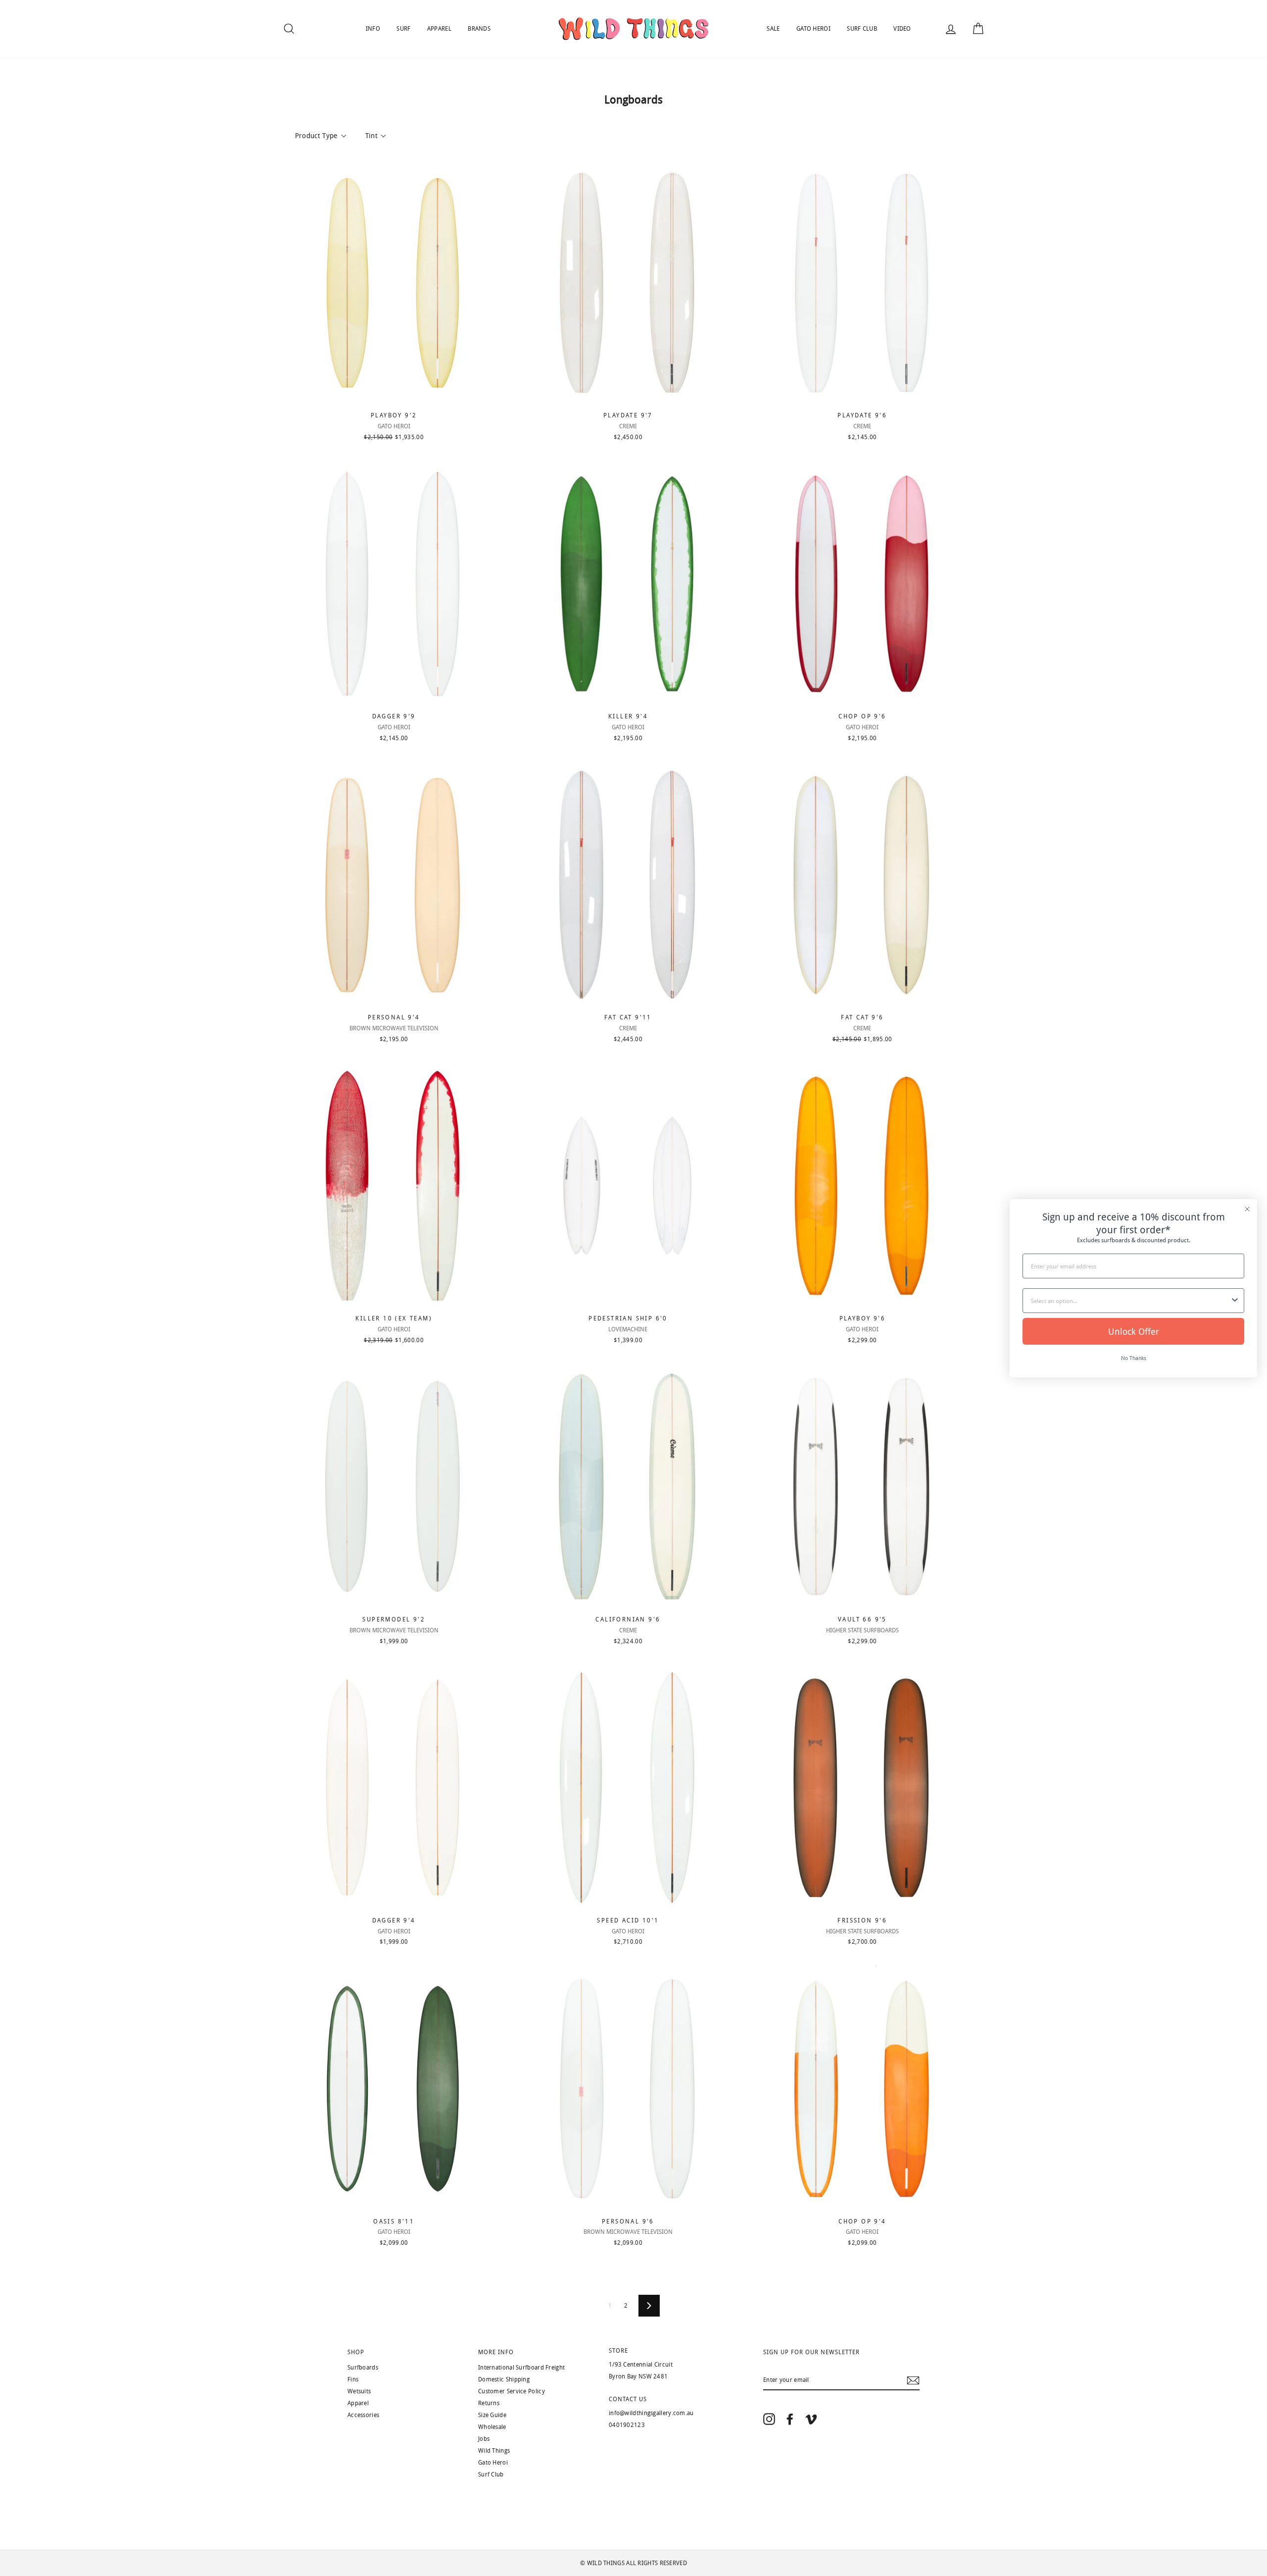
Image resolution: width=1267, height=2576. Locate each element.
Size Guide (492, 2415)
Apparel (358, 2403)
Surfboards (363, 2368)
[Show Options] (1235, 1301)
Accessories (363, 2415)
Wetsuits (359, 2391)
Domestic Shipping (504, 2379)
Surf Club (491, 2475)
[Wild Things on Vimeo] (811, 2419)
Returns (489, 2403)
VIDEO (902, 29)
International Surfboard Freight (521, 2368)
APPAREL (439, 29)
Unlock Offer (1134, 1331)
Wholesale (492, 2427)
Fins (353, 2379)
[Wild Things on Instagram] (769, 2419)
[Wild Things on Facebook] (790, 2419)
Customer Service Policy (512, 2391)
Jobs (484, 2439)
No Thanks (1134, 1358)
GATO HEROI (813, 29)
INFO (373, 29)
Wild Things (494, 2451)
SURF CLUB (862, 29)
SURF (403, 29)
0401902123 (627, 2425)
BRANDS (479, 29)
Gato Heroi (493, 2463)
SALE (773, 29)
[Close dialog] (1247, 1209)
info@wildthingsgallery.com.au (651, 2413)
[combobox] (1130, 1301)
